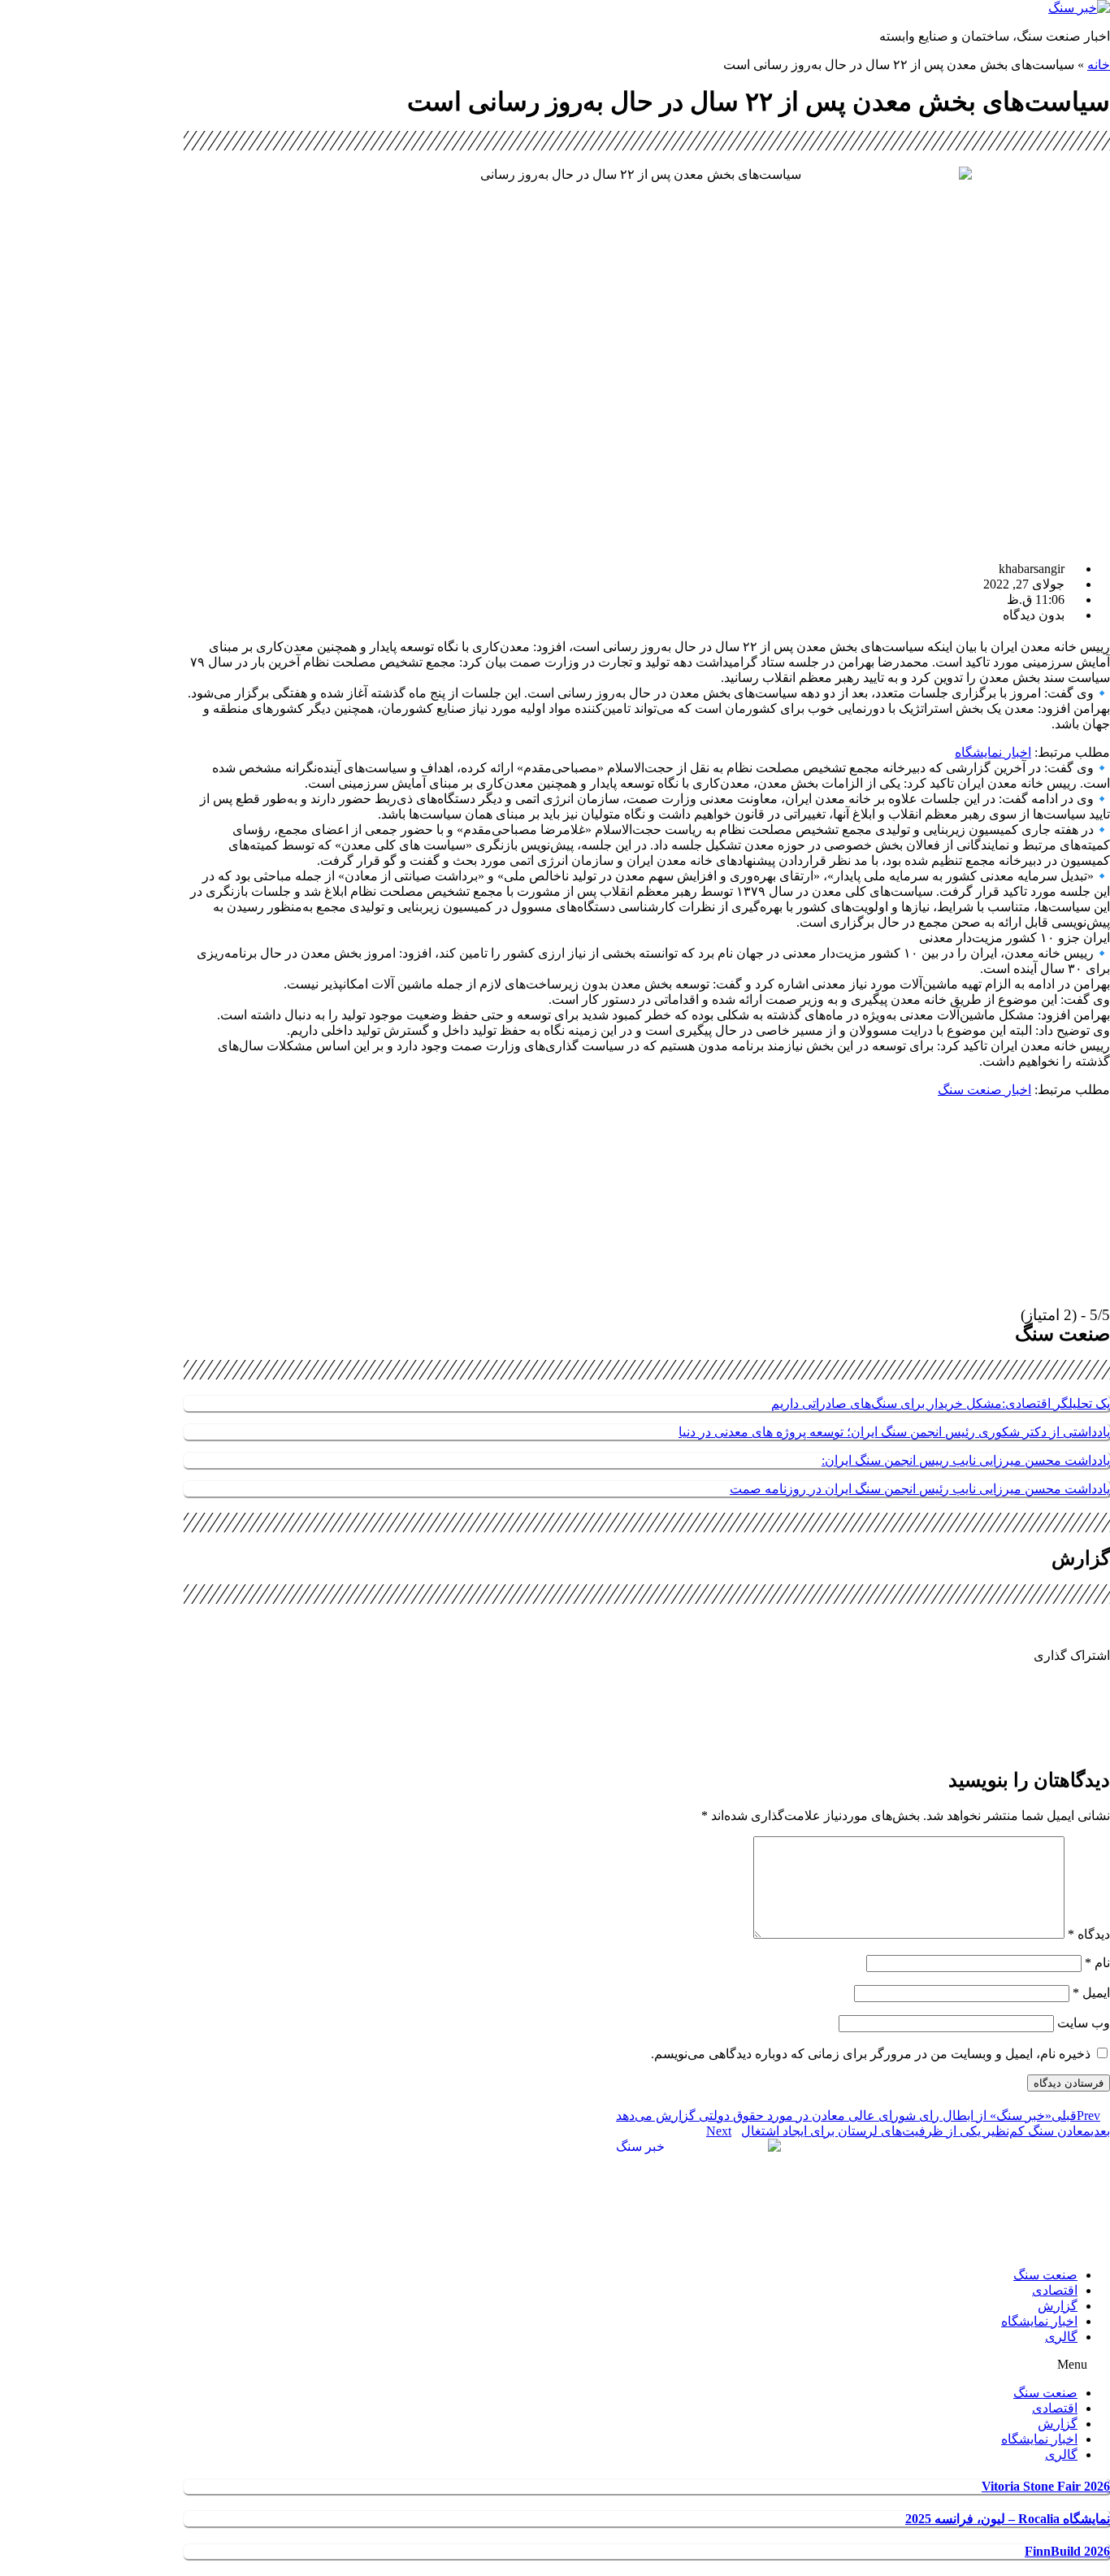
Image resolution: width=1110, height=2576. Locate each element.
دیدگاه (1089, 1934)
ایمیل (1091, 1993)
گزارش (1058, 2306)
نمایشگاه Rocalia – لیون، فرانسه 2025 (1008, 2519)
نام (1097, 1963)
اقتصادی (1055, 2290)
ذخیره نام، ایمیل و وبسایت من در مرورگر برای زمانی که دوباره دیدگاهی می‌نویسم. (871, 2054)
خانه (1099, 65)
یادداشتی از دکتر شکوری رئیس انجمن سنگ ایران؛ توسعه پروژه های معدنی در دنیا (894, 1432)
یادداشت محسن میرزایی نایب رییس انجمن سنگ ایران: (966, 1460)
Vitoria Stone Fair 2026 (1046, 2486)
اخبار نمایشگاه (993, 752)
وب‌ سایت (1084, 2023)
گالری (1061, 2337)
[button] (647, 1687)
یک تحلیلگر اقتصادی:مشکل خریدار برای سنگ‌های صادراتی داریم (941, 1403)
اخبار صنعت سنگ (984, 1090)
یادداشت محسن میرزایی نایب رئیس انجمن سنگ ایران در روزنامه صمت (920, 1489)
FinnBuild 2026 (1067, 2551)
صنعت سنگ (1045, 2275)
